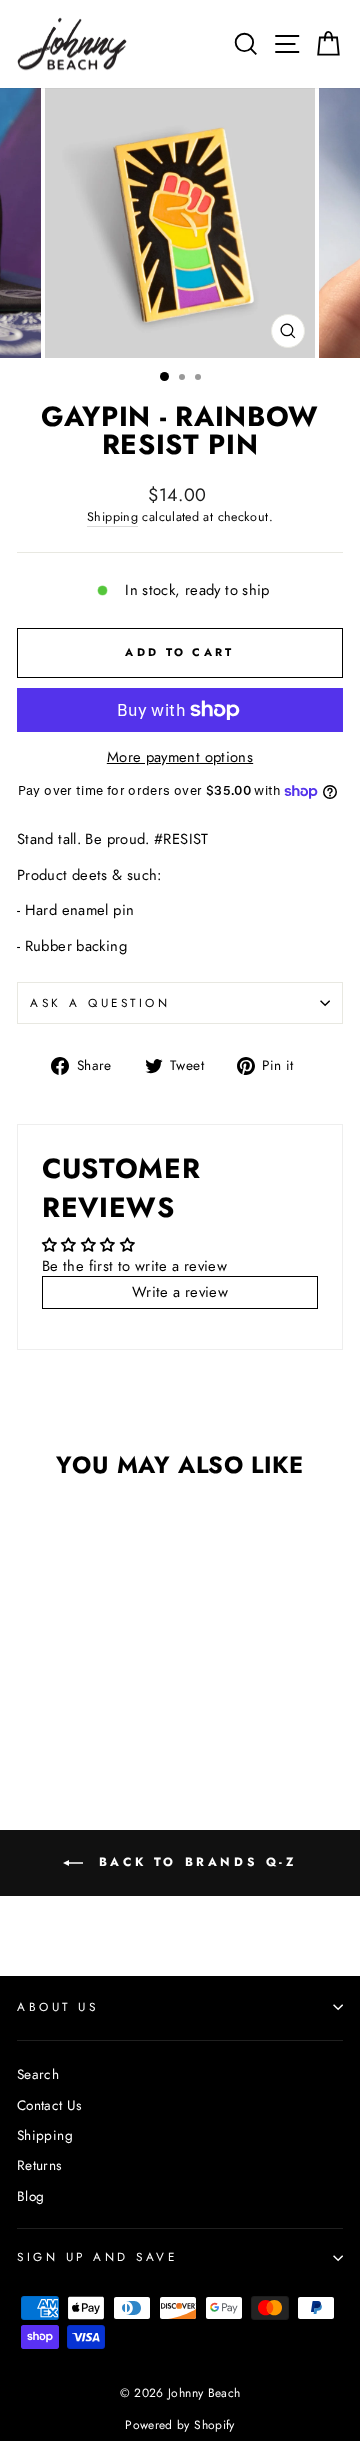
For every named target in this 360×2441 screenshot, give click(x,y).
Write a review (180, 1292)
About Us (57, 2006)
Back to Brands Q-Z (193, 1862)
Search (38, 2074)
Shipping (112, 517)
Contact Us (49, 2105)
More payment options (180, 757)
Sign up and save (97, 2256)
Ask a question (100, 1002)
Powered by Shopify (180, 2425)
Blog (30, 2196)
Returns (39, 2165)
